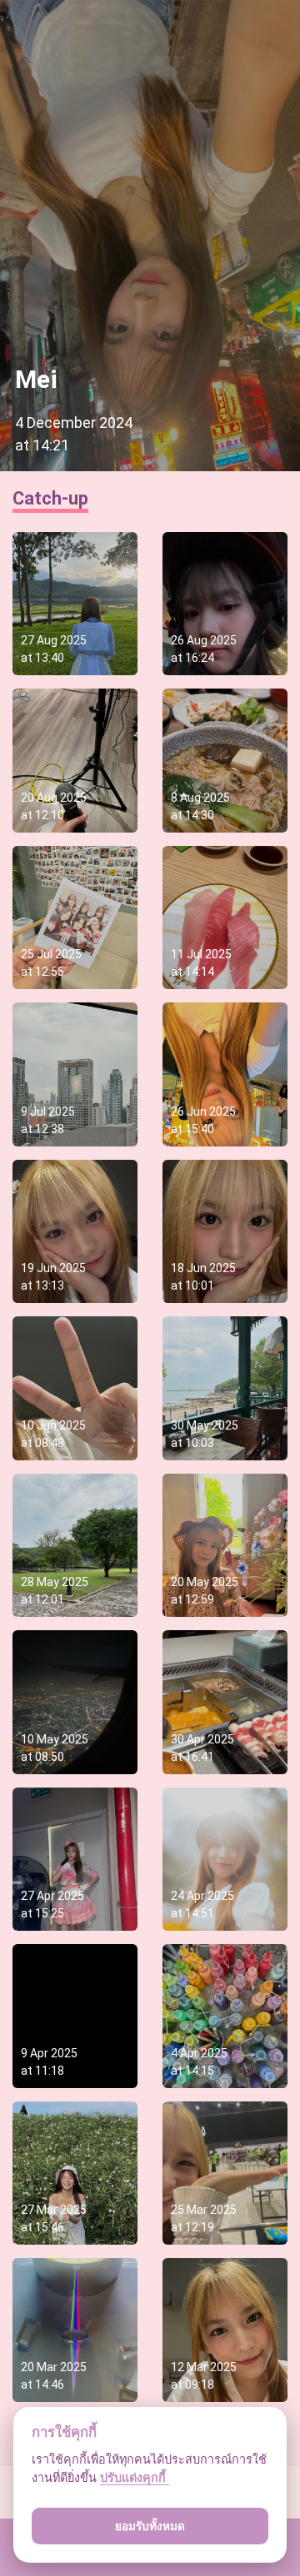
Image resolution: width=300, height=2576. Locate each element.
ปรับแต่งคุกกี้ (135, 2477)
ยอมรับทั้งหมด (150, 2526)
